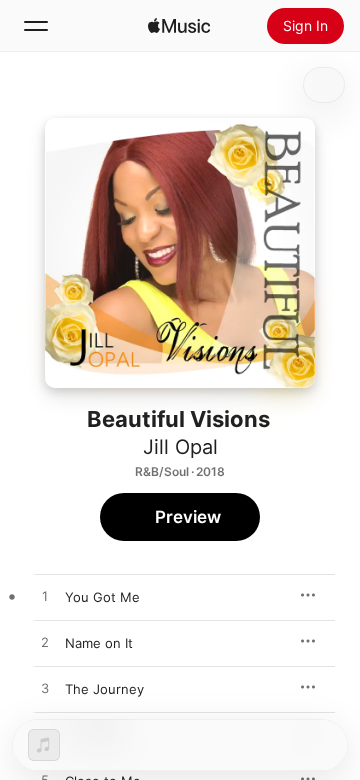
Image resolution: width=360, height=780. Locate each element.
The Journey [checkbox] (104, 689)
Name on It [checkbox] (99, 643)
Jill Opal (180, 447)
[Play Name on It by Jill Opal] (45, 643)
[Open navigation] (36, 26)
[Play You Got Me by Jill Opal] (45, 597)
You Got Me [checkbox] (102, 597)
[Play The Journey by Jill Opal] (45, 689)
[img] (179, 26)
